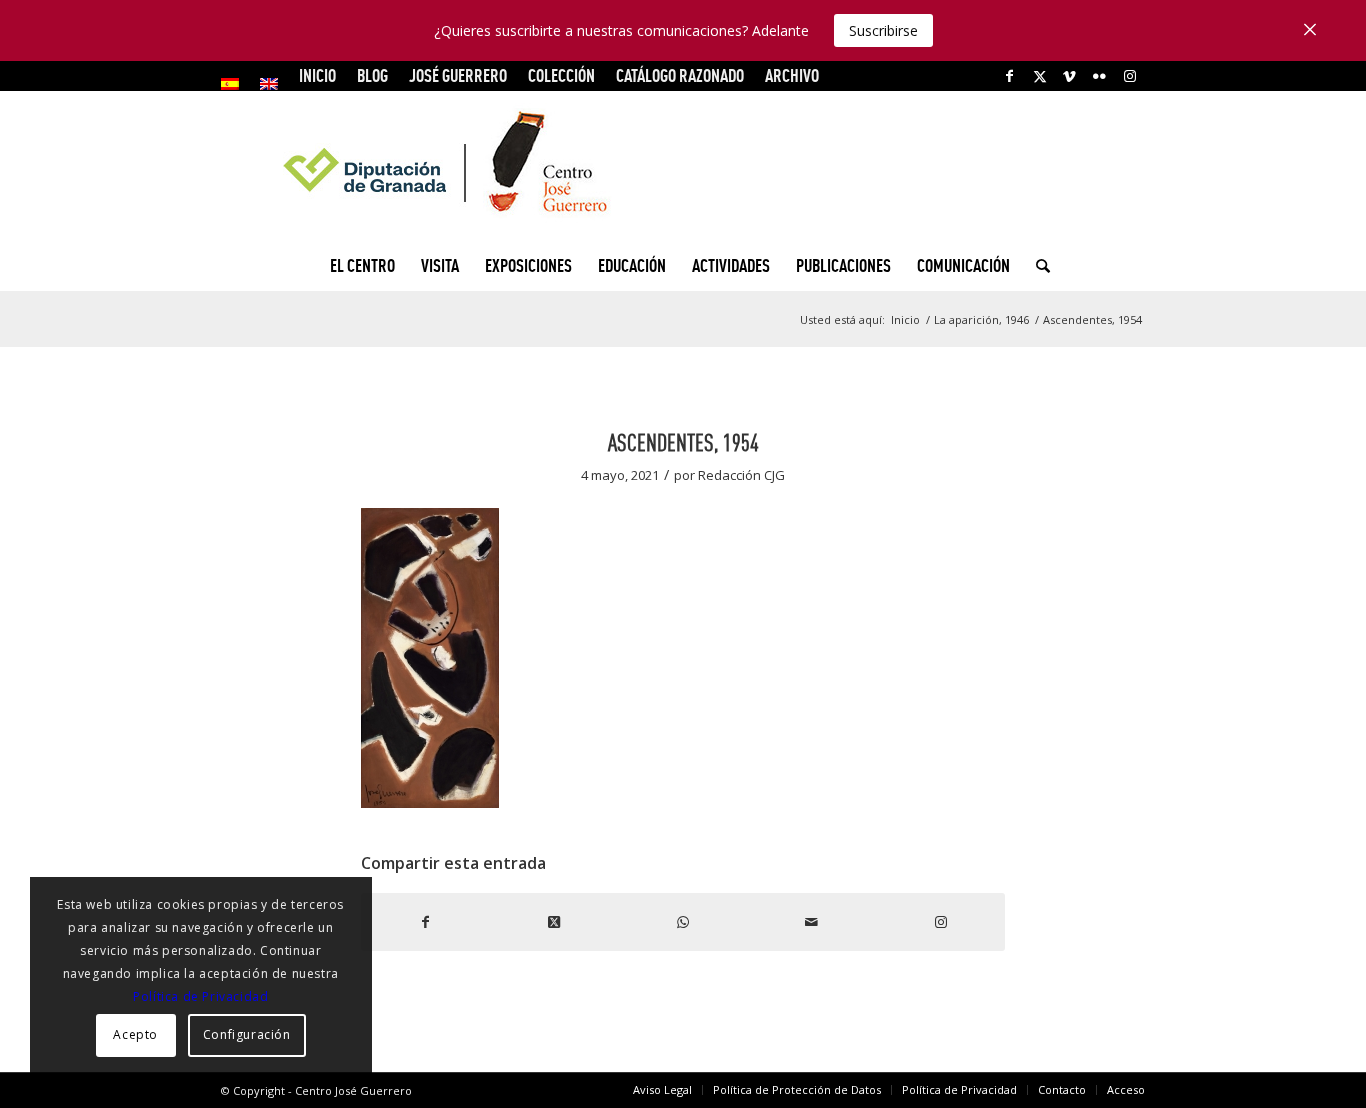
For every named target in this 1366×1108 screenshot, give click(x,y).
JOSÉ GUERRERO (458, 75)
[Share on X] (554, 922)
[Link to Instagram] (1130, 76)
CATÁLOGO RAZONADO (680, 75)
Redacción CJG (741, 475)
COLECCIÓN (561, 75)
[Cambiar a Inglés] (269, 84)
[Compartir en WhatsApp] (683, 922)
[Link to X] (1039, 76)
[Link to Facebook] (1009, 76)
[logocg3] (683, 166)
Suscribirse (883, 30)
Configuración (247, 1034)
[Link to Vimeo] (1069, 76)
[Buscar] (1036, 266)
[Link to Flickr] (1099, 76)
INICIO (317, 75)
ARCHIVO (792, 75)
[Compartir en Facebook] (425, 922)
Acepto (135, 1034)
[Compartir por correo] (811, 922)
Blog (372, 75)
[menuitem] (235, 84)
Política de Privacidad (200, 996)
